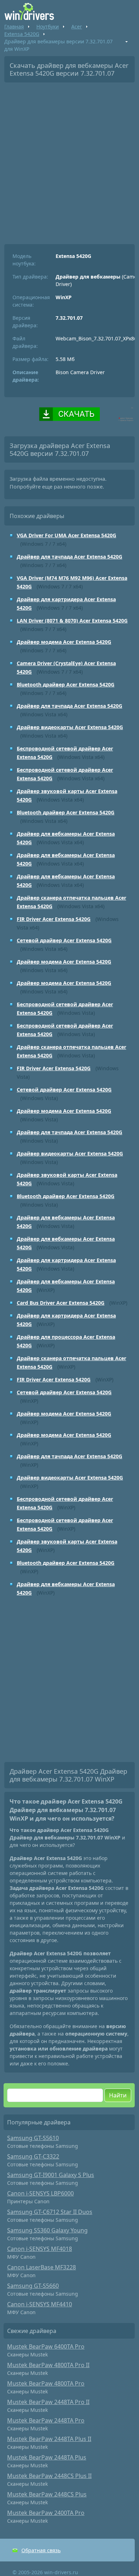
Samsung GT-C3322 (33, 2156)
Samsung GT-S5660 (33, 2286)
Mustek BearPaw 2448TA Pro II (48, 2402)
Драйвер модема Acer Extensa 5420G (64, 642)
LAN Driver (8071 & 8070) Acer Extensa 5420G (72, 621)
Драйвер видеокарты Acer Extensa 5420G (70, 727)
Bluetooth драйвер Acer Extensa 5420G (66, 685)
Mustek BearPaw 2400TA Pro (46, 2513)
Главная (14, 26)
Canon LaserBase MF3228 (42, 2267)
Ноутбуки (48, 26)
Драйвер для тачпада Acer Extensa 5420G (69, 557)
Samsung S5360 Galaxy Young (47, 2230)
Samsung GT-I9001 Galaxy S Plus (51, 2175)
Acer (77, 26)
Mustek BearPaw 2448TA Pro (46, 2420)
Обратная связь (41, 2550)
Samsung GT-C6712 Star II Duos (50, 2212)
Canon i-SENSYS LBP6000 (40, 2193)
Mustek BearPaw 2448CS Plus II (49, 2476)
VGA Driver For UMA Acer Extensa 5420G (66, 535)
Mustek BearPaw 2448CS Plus (47, 2494)
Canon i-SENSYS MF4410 (40, 2304)
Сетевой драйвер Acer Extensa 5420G (64, 940)
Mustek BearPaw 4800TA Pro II (48, 2365)
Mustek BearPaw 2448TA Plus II (49, 2439)
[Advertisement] (69, 161)
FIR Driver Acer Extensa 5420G (54, 919)
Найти (118, 2095)
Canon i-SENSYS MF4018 (40, 2249)
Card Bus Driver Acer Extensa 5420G (61, 1303)
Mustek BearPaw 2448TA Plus (47, 2457)
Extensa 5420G (22, 34)
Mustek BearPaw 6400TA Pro (46, 2346)
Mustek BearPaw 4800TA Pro (46, 2383)
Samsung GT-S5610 (33, 2138)
